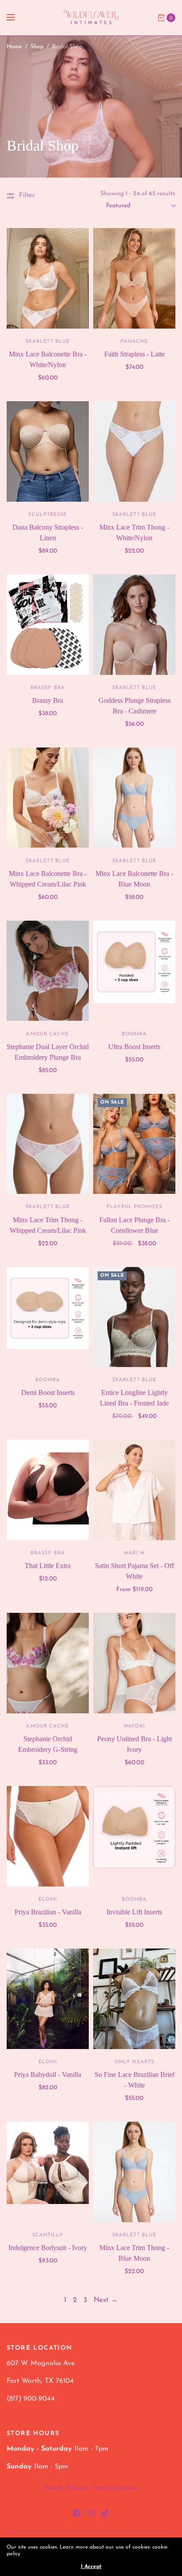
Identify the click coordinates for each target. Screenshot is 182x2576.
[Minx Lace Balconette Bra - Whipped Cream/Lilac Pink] (48, 798)
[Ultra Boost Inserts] (134, 971)
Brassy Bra (48, 700)
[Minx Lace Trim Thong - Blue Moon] (134, 2172)
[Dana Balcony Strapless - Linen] (48, 451)
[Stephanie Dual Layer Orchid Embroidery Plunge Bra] (48, 971)
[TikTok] (106, 2514)
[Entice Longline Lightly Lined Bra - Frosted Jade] (134, 1317)
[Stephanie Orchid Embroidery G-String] (48, 1663)
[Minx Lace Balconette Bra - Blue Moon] (134, 798)
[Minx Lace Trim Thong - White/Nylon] (134, 451)
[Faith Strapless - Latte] (134, 278)
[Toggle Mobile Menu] (16, 18)
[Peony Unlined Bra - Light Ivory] (134, 1663)
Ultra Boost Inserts (134, 1047)
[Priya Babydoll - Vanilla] (48, 1999)
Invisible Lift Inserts (134, 1912)
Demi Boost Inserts (48, 1393)
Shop (37, 47)
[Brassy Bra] (48, 625)
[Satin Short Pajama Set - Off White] (134, 1490)
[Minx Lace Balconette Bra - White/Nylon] (48, 278)
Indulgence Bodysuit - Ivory (48, 2248)
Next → (106, 2300)
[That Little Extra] (48, 1490)
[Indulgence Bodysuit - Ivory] (48, 2172)
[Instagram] (91, 2514)
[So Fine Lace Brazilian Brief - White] (134, 1999)
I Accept (91, 2567)
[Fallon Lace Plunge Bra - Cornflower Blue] (134, 1144)
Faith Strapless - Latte (135, 354)
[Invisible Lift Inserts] (134, 1836)
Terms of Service (115, 2488)
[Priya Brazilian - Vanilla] (48, 1836)
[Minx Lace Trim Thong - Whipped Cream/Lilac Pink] (48, 1144)
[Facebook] (76, 2514)
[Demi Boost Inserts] (48, 1317)
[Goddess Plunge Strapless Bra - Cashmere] (134, 625)
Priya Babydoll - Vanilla (48, 2074)
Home (14, 47)
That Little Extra (48, 1566)
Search (53, 2488)
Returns (78, 2488)
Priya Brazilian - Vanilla (48, 1912)
